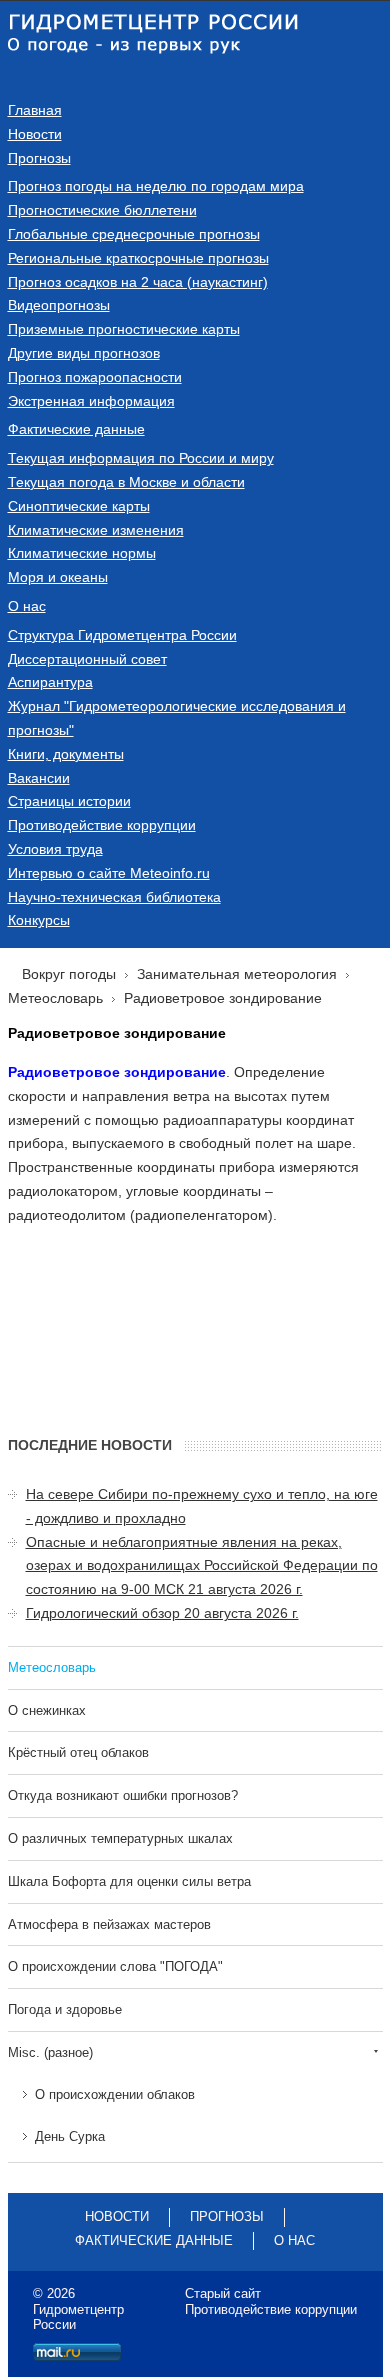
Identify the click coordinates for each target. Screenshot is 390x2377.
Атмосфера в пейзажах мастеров (109, 1924)
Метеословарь (52, 1667)
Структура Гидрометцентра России (122, 635)
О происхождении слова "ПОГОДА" (115, 1966)
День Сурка (70, 2136)
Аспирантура (50, 682)
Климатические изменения (96, 530)
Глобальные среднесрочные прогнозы (134, 234)
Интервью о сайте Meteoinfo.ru (109, 873)
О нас (27, 606)
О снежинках (47, 1710)
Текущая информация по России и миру (141, 458)
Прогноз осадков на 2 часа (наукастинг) (138, 282)
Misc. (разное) (50, 2052)
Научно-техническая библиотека (114, 897)
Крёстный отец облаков (78, 1752)
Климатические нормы (82, 553)
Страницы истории (69, 801)
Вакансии (39, 778)
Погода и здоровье (65, 2009)
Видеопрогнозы (59, 305)
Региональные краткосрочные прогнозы (138, 258)
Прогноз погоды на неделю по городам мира (156, 186)
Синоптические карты (79, 506)
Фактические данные (76, 429)
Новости (35, 134)
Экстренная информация (91, 401)
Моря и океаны (58, 577)
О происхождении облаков (115, 2094)
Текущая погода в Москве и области (126, 482)
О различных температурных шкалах (120, 1838)
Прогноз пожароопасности (95, 377)
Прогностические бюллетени (102, 210)
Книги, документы (66, 754)
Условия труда (55, 849)
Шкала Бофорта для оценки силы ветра (129, 1881)
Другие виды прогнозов (84, 353)
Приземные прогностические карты (124, 329)
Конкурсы (39, 920)
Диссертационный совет (87, 659)
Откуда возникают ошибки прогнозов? (123, 1795)
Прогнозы (39, 158)
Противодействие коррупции (102, 825)
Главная (35, 110)
